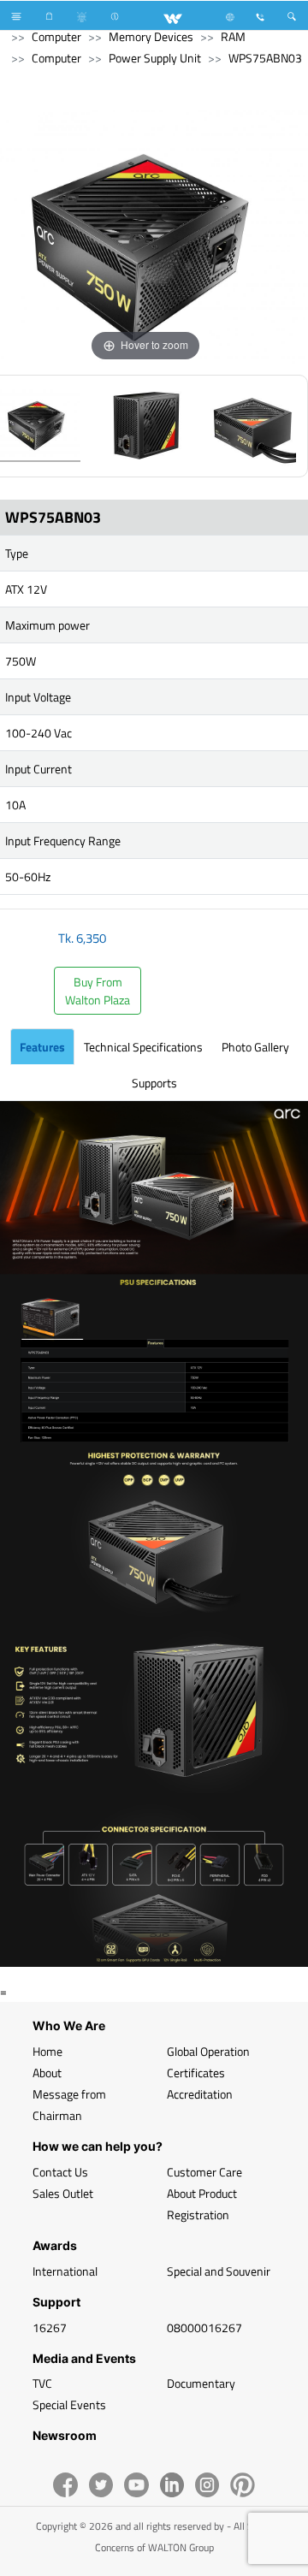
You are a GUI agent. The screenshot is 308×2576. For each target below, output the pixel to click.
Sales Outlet (63, 2193)
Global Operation (208, 2051)
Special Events (69, 2404)
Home (47, 2051)
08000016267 (204, 2327)
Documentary (201, 2383)
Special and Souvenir (219, 2271)
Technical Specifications (143, 1047)
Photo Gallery (255, 1047)
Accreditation (200, 2094)
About (47, 2073)
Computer (56, 36)
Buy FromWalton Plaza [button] (98, 991)
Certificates (196, 2073)
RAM (233, 36)
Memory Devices (151, 36)
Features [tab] (42, 1047)
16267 (50, 2327)
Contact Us (60, 2172)
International (65, 2271)
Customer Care (204, 2172)
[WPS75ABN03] (145, 426)
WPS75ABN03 (265, 58)
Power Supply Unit (155, 58)
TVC (42, 2383)
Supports (154, 1083)
